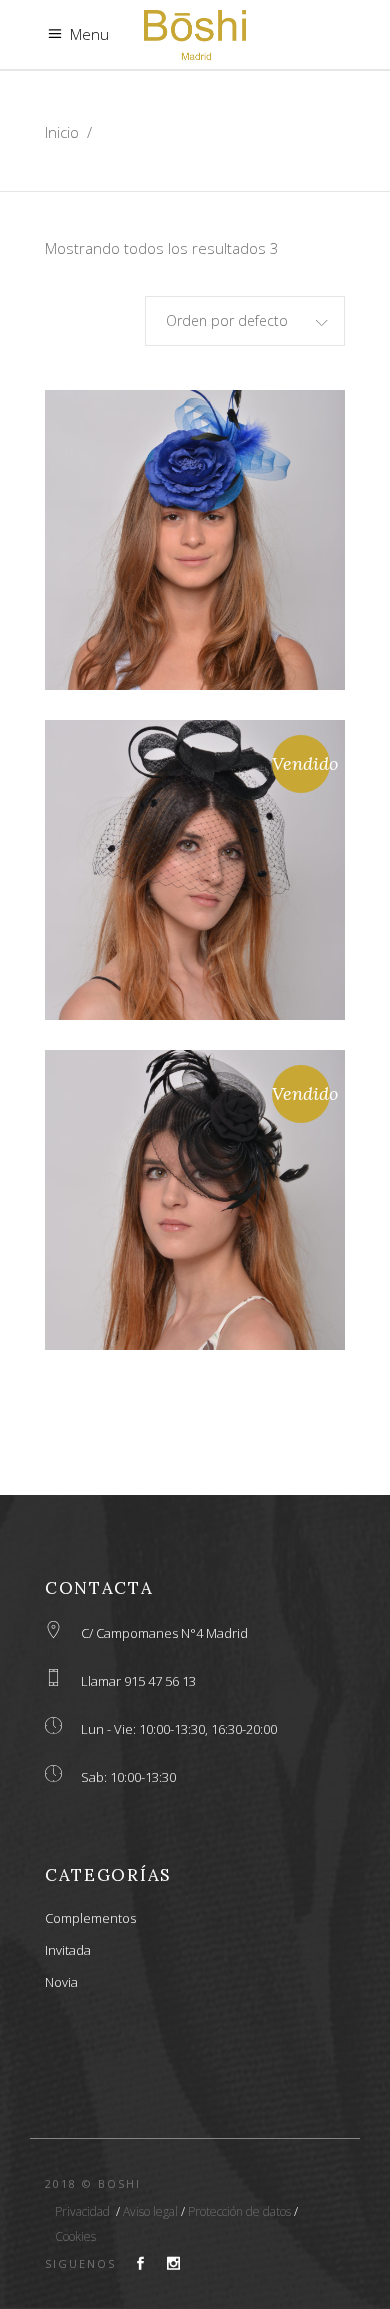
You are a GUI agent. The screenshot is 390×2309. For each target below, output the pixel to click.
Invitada (68, 1950)
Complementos (90, 1918)
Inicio (62, 132)
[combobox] (245, 321)
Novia (61, 1982)
